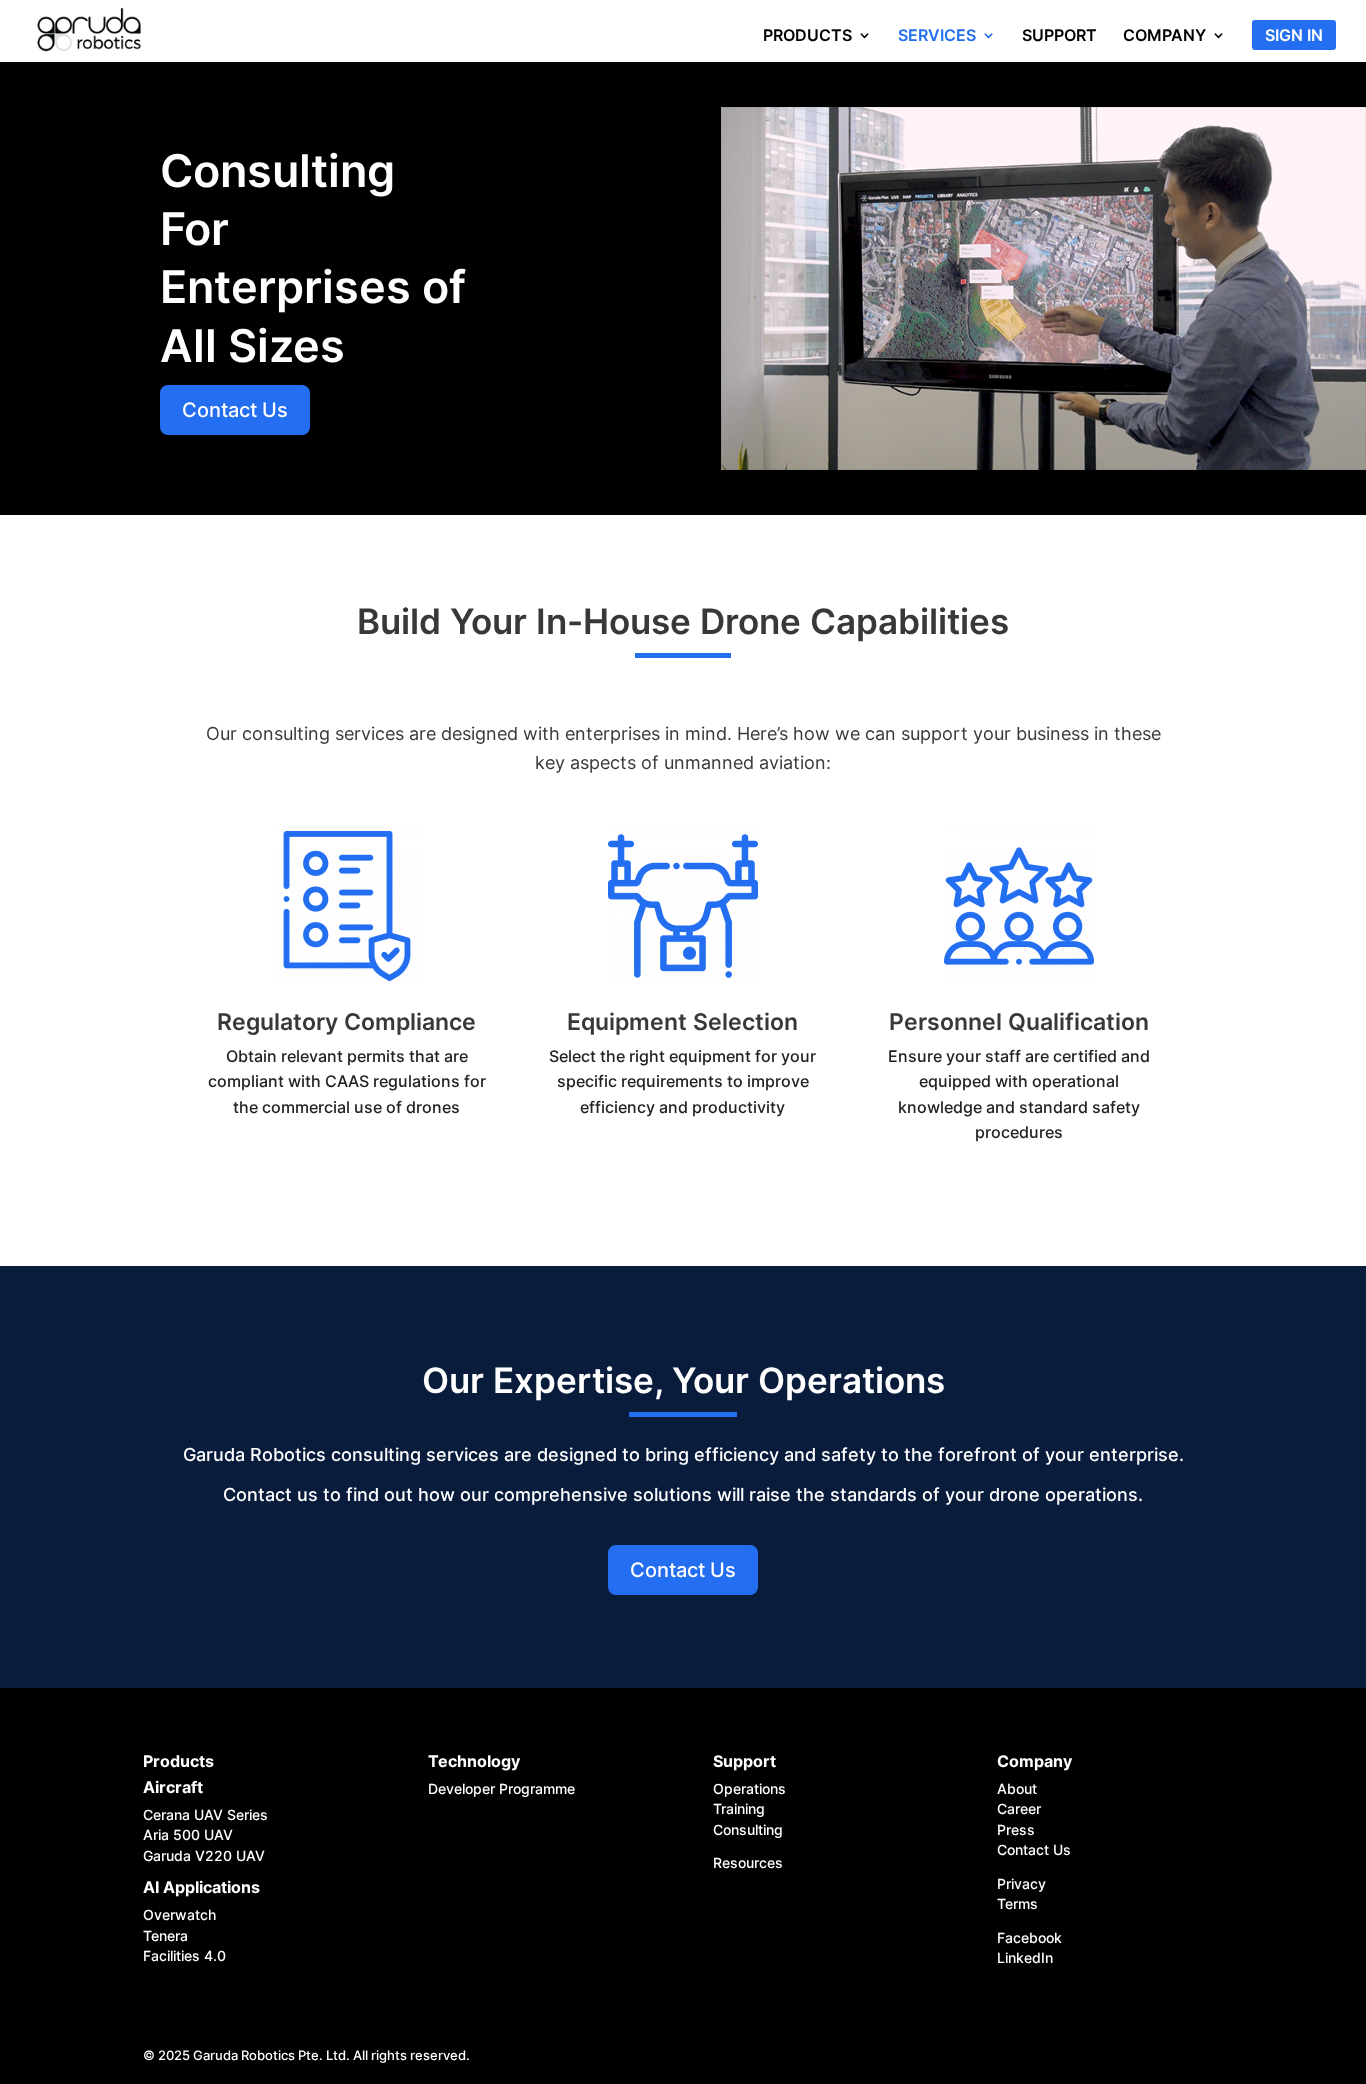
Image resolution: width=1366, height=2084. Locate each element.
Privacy (1023, 1883)
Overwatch (179, 1914)
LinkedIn (1025, 1957)
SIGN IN (1294, 36)
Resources (748, 1862)
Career (1019, 1808)
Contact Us (235, 410)
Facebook (1029, 1937)
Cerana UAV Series (205, 1814)
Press (1018, 1829)
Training (739, 1808)
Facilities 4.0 (184, 1955)
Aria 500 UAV (188, 1834)
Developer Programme (501, 1788)
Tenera (165, 1935)
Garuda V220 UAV (204, 1855)
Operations (749, 1788)
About (1017, 1788)
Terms (1017, 1903)
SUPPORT (1059, 36)
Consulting (748, 1829)
